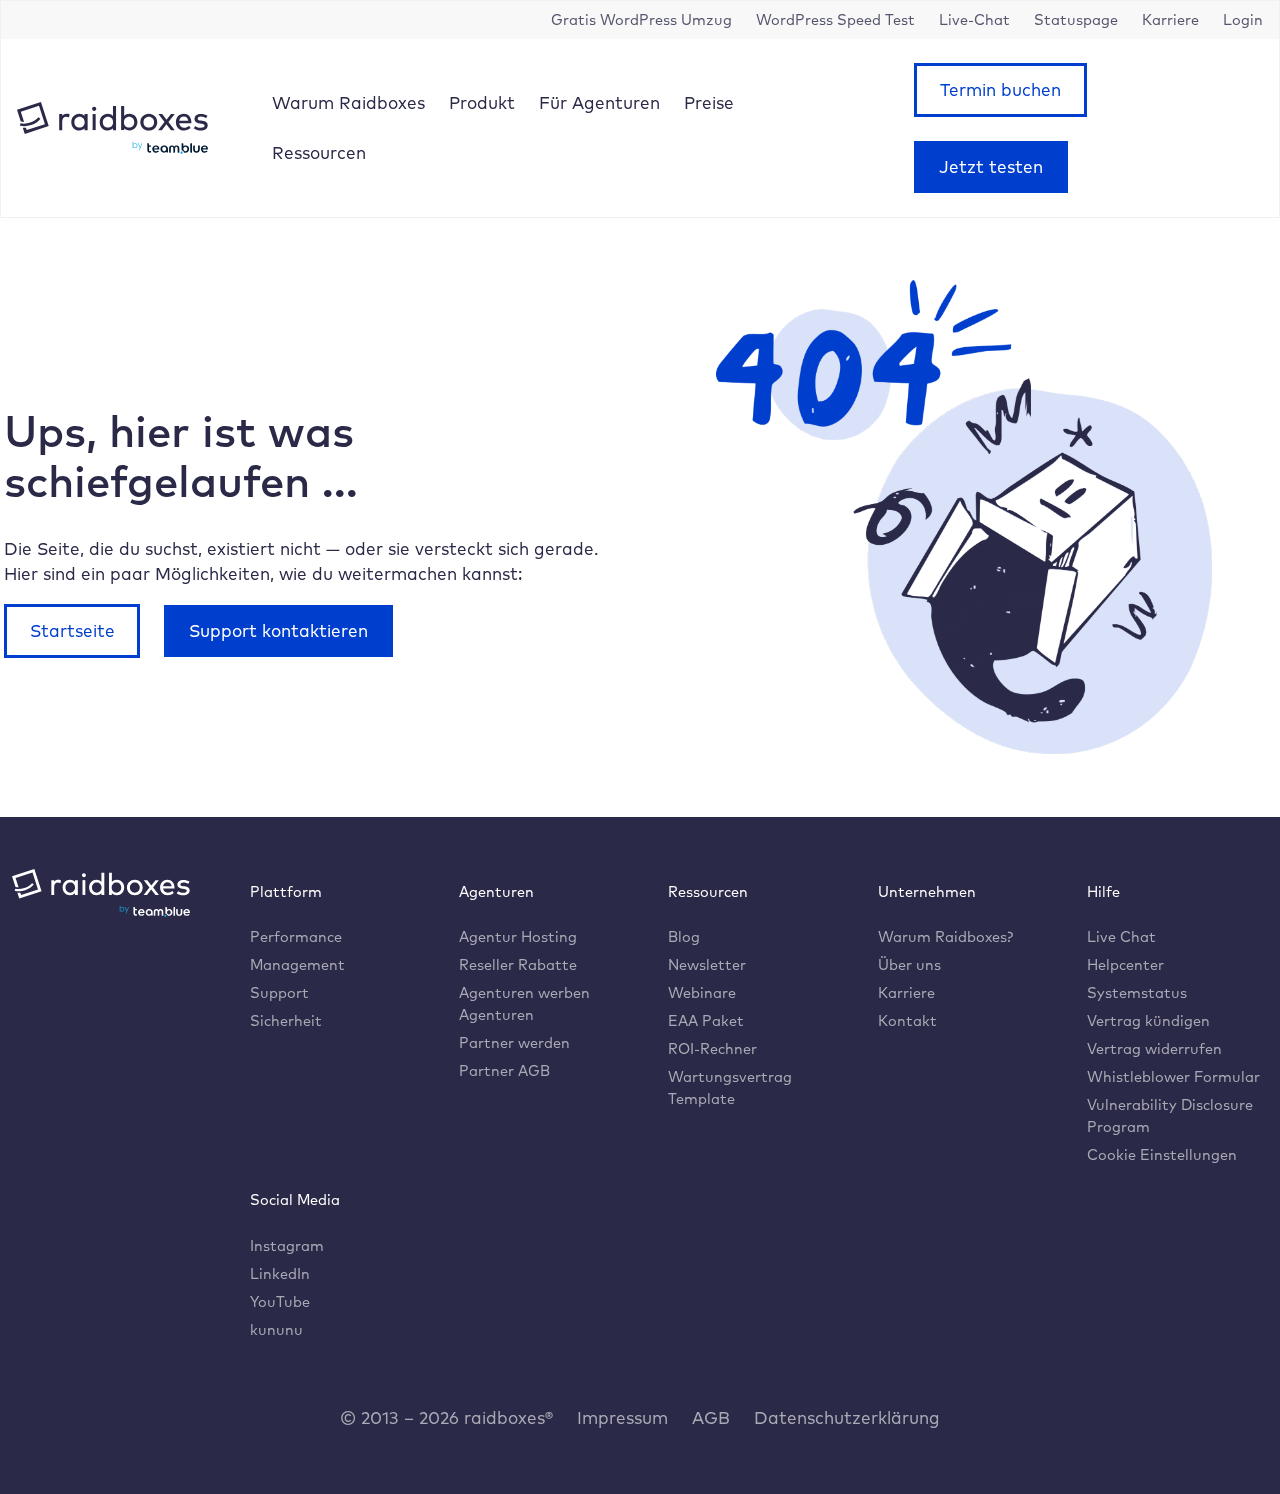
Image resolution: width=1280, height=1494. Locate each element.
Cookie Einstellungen (1162, 1154)
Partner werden (514, 1042)
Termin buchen (1000, 89)
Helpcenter (1125, 964)
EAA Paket (706, 1020)
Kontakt (907, 1020)
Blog (684, 936)
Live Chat (1121, 936)
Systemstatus (1137, 992)
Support (279, 992)
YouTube (280, 1301)
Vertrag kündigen (1148, 1020)
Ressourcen (319, 152)
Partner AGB (504, 1070)
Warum (348, 102)
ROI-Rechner (712, 1048)
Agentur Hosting (518, 936)
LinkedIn (280, 1273)
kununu (276, 1329)
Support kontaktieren (278, 630)
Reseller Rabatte (518, 964)
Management (297, 964)
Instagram (287, 1245)
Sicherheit (286, 1020)
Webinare (702, 992)
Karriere (906, 992)
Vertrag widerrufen (1154, 1048)
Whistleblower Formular (1173, 1076)
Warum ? (945, 936)
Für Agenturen (599, 102)
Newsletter (707, 964)
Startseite (72, 630)
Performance (296, 936)
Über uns (909, 964)
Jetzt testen (991, 166)
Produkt (482, 102)
